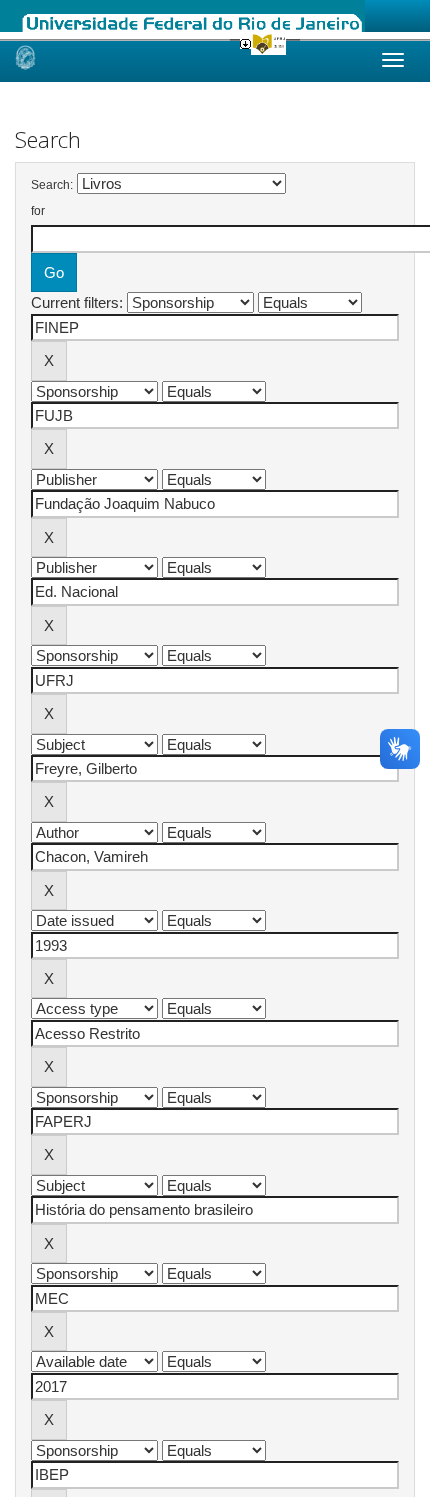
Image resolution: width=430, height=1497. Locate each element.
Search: (52, 185)
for (38, 211)
